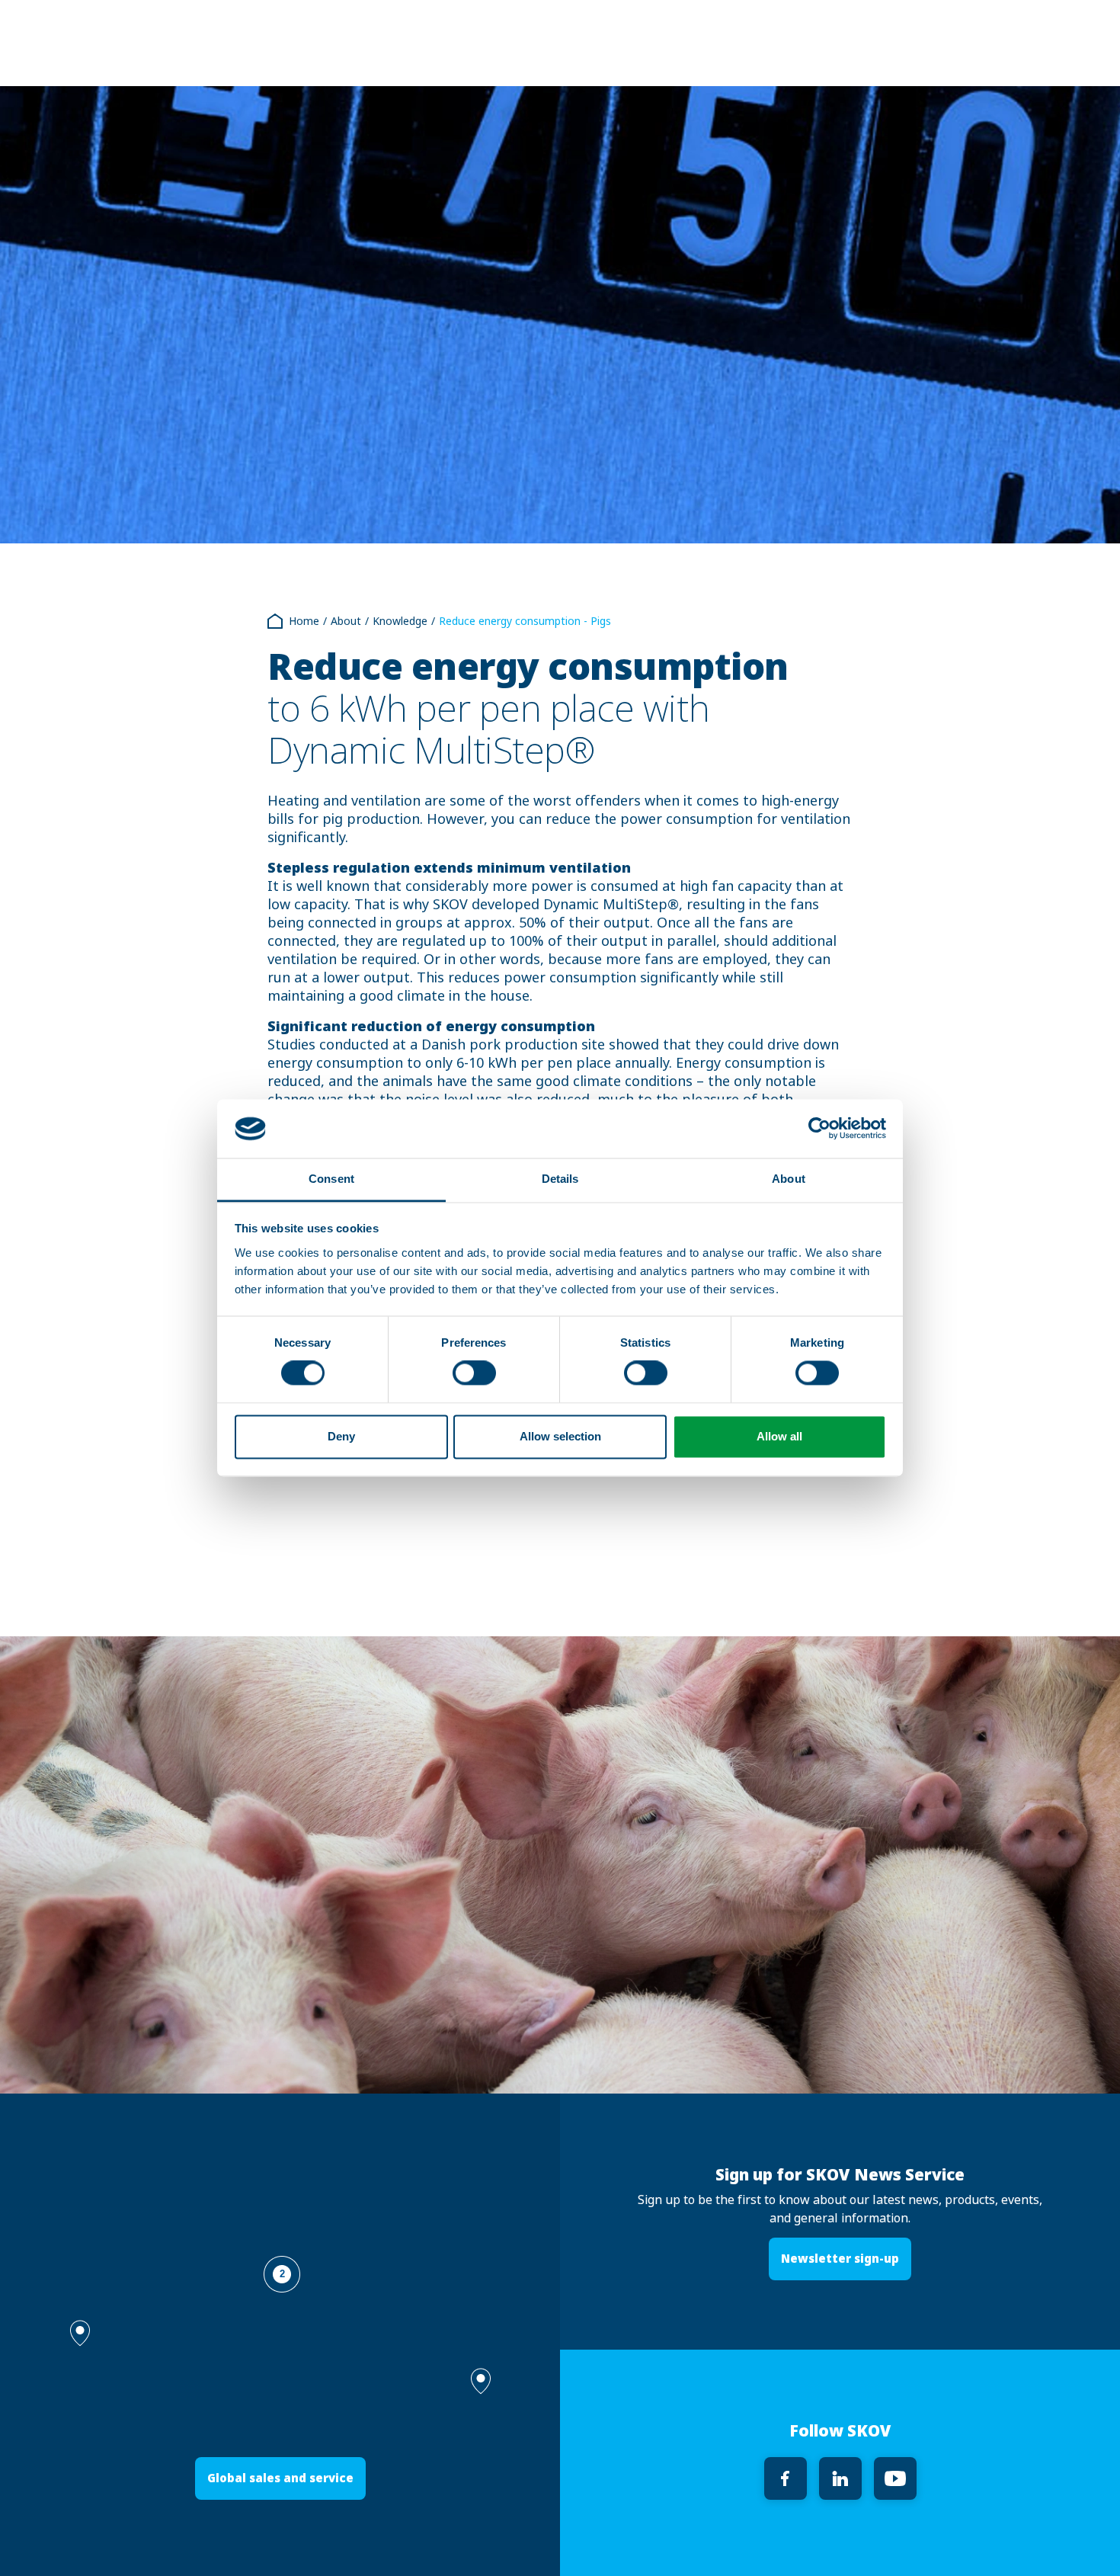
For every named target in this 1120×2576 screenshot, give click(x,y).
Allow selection (560, 1436)
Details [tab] (560, 1179)
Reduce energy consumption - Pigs (525, 621)
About (346, 621)
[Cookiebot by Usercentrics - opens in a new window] (819, 1129)
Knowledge (400, 621)
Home (304, 621)
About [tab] (789, 1179)
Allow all (779, 1436)
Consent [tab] (331, 1179)
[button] (481, 2381)
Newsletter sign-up (840, 2259)
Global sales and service (280, 2478)
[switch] (474, 1373)
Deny (341, 1436)
